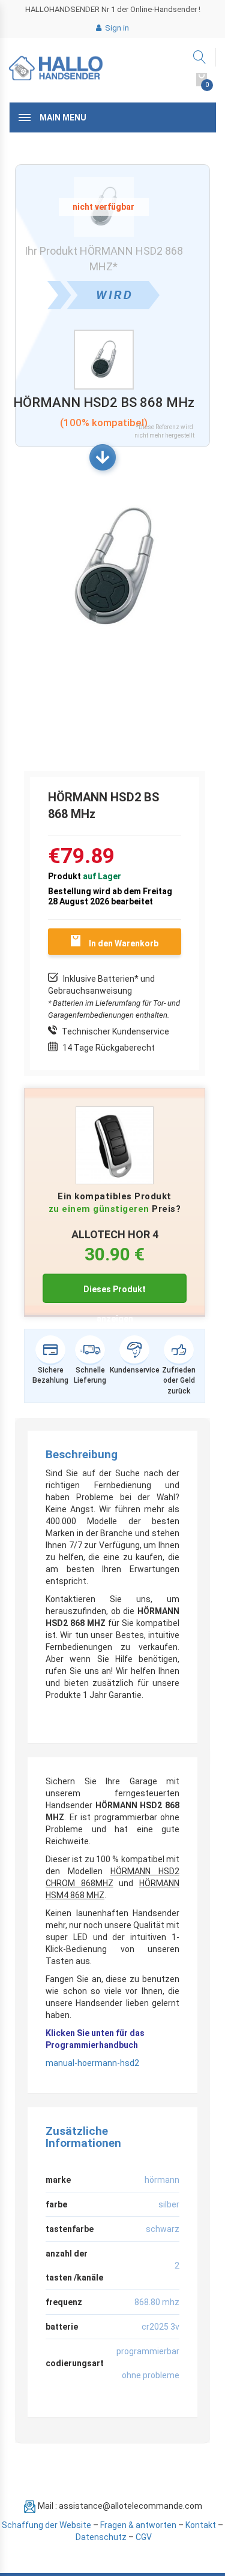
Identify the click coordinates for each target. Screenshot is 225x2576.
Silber (169, 2204)
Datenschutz (101, 2537)
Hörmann (162, 2180)
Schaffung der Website (46, 2525)
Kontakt (201, 2525)
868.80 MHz (157, 2302)
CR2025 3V (160, 2327)
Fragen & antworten (138, 2525)
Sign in (116, 28)
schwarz (163, 2229)
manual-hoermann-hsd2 (92, 2063)
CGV (144, 2537)
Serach (200, 57)
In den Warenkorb (124, 943)
